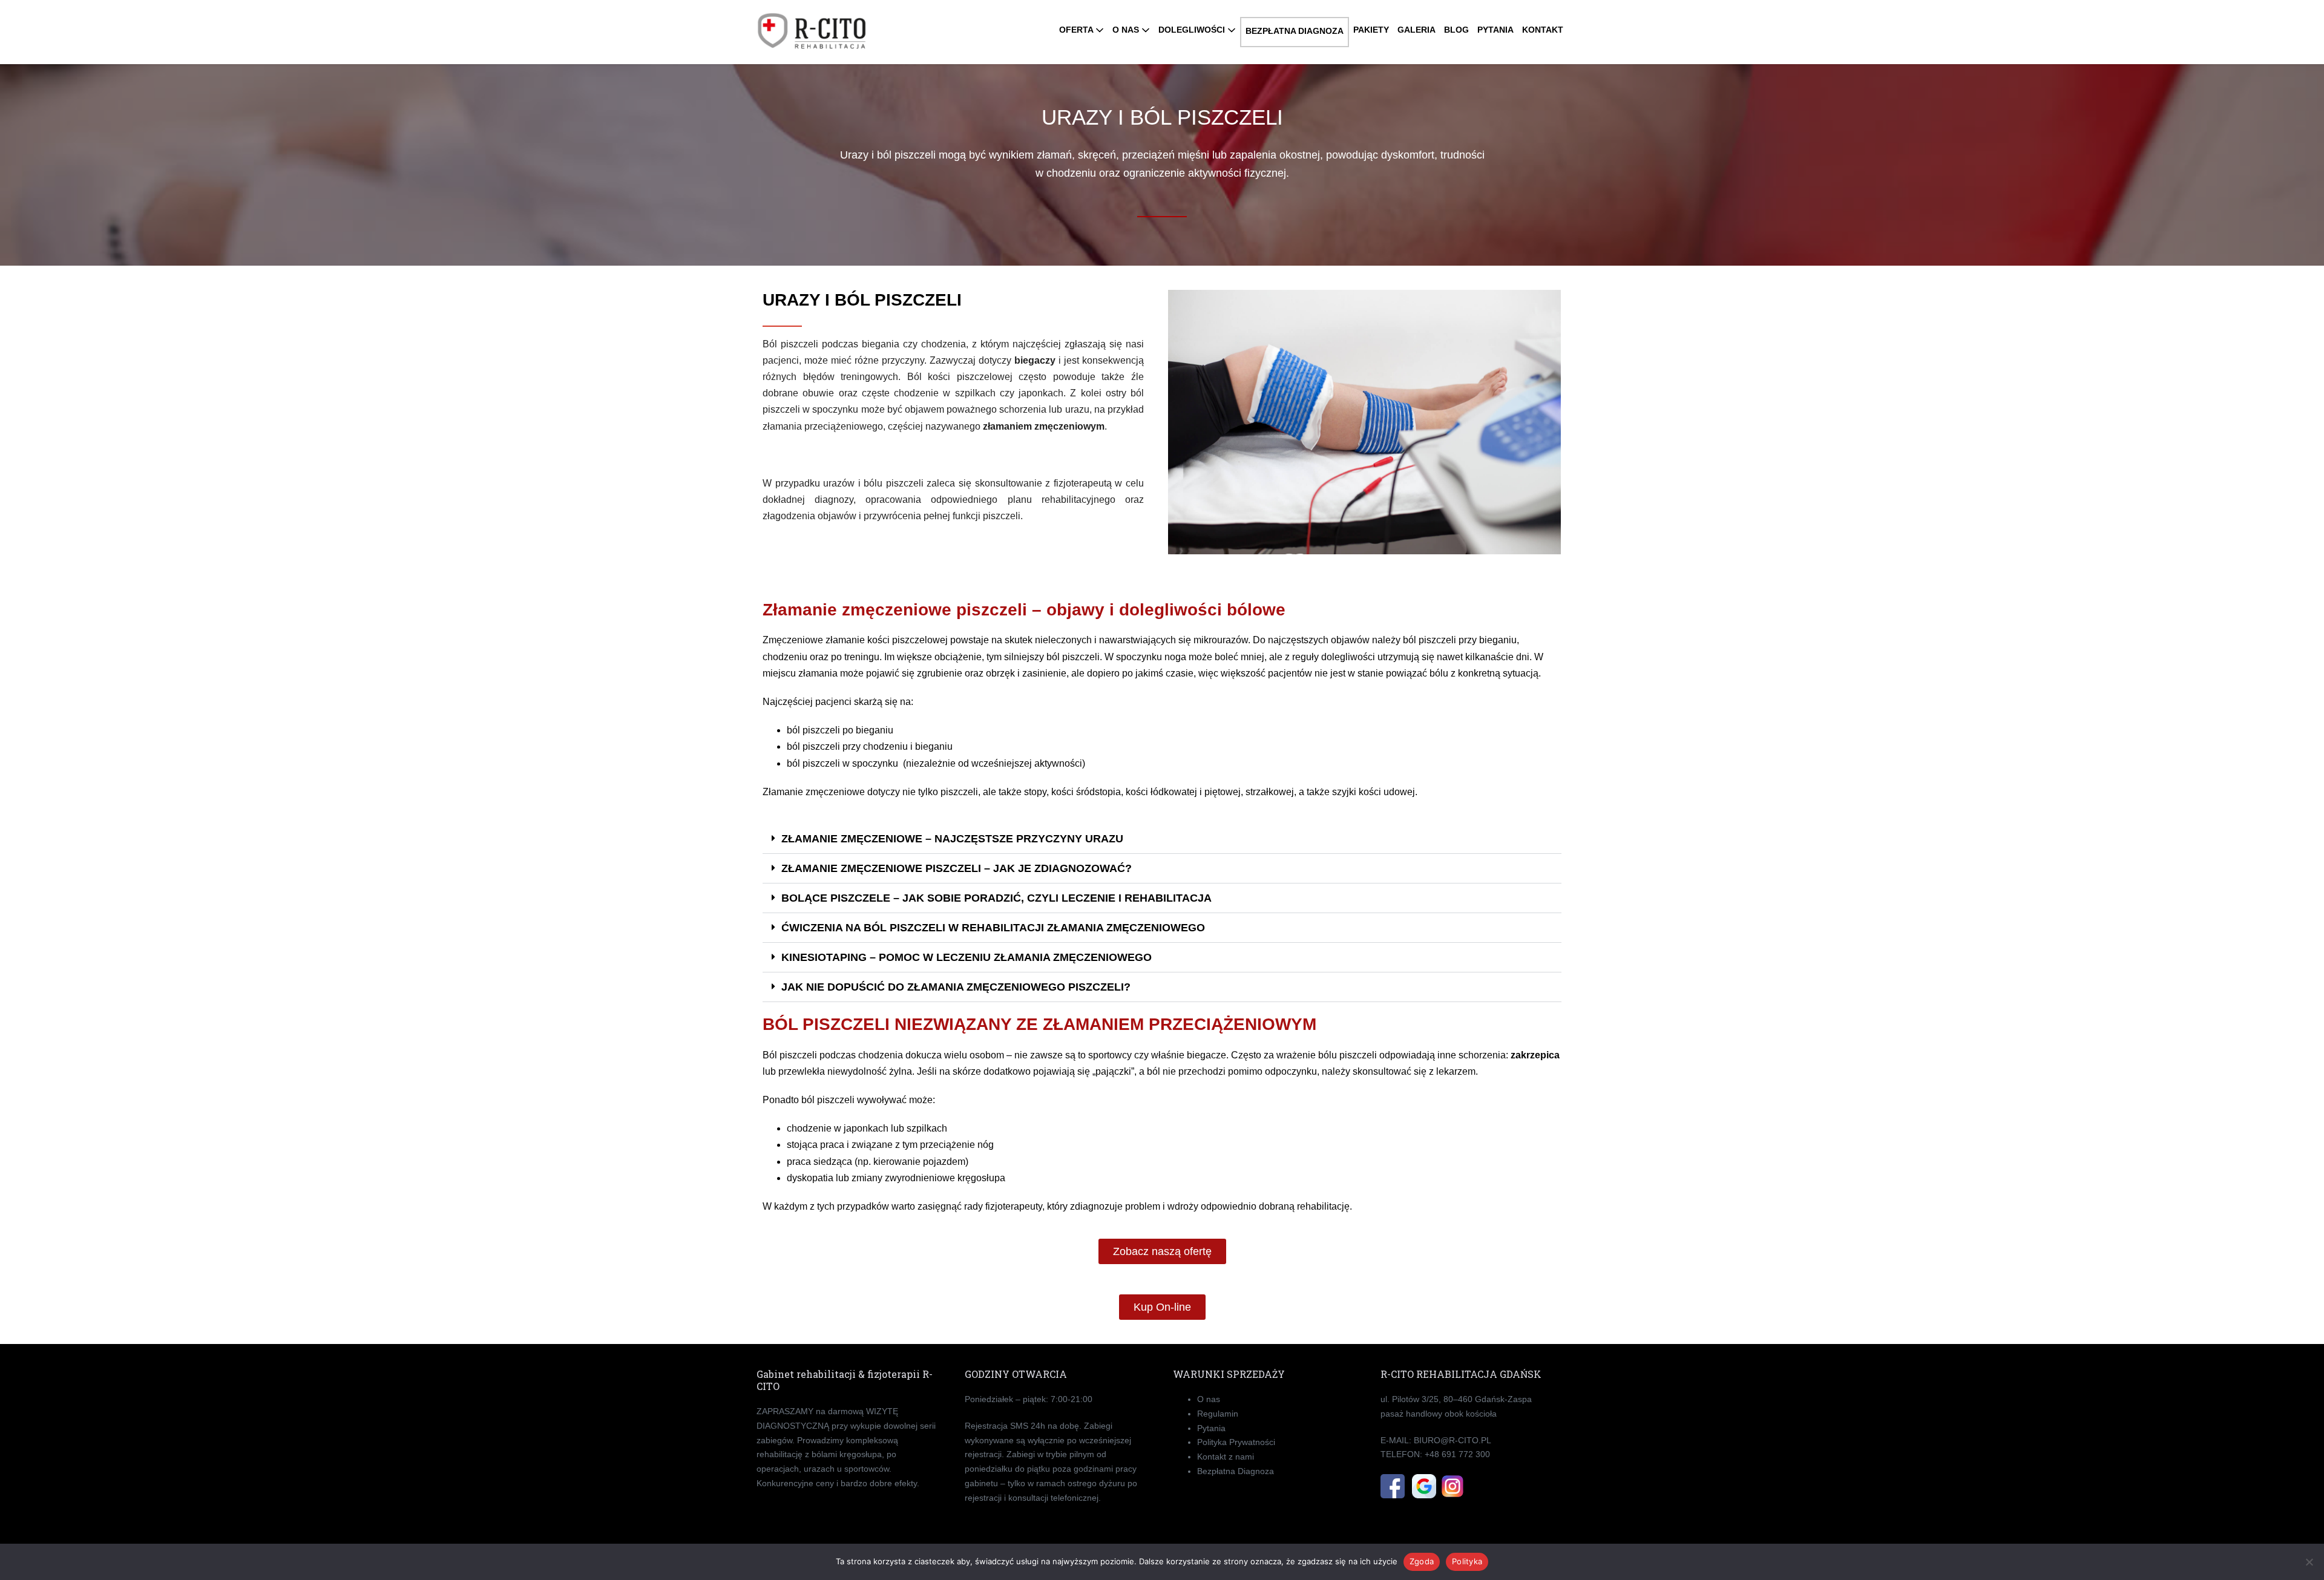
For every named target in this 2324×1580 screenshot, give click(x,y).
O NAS (1127, 30)
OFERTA (1077, 30)
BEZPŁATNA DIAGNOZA (1295, 31)
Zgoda (1422, 1561)
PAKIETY (1371, 30)
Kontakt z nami (1226, 1457)
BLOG (1456, 30)
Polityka (1467, 1561)
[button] (1162, 839)
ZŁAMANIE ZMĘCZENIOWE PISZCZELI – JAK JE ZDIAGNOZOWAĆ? (957, 868)
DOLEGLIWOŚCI (1193, 30)
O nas (1209, 1399)
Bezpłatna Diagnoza (1236, 1471)
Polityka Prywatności (1236, 1442)
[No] (2309, 1562)
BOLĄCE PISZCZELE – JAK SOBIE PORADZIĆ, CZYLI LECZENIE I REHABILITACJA (996, 898)
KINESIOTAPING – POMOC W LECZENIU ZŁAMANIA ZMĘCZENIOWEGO (967, 957)
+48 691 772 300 (1457, 1454)
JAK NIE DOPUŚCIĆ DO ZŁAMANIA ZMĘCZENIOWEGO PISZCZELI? (956, 987)
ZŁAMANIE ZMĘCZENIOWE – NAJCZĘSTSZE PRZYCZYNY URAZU (952, 839)
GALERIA (1416, 30)
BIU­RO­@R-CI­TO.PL (1452, 1440)
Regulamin (1218, 1414)
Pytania (1211, 1428)
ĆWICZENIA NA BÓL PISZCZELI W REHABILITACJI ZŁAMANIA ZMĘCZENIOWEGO (993, 928)
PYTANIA (1495, 30)
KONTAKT (1543, 30)
